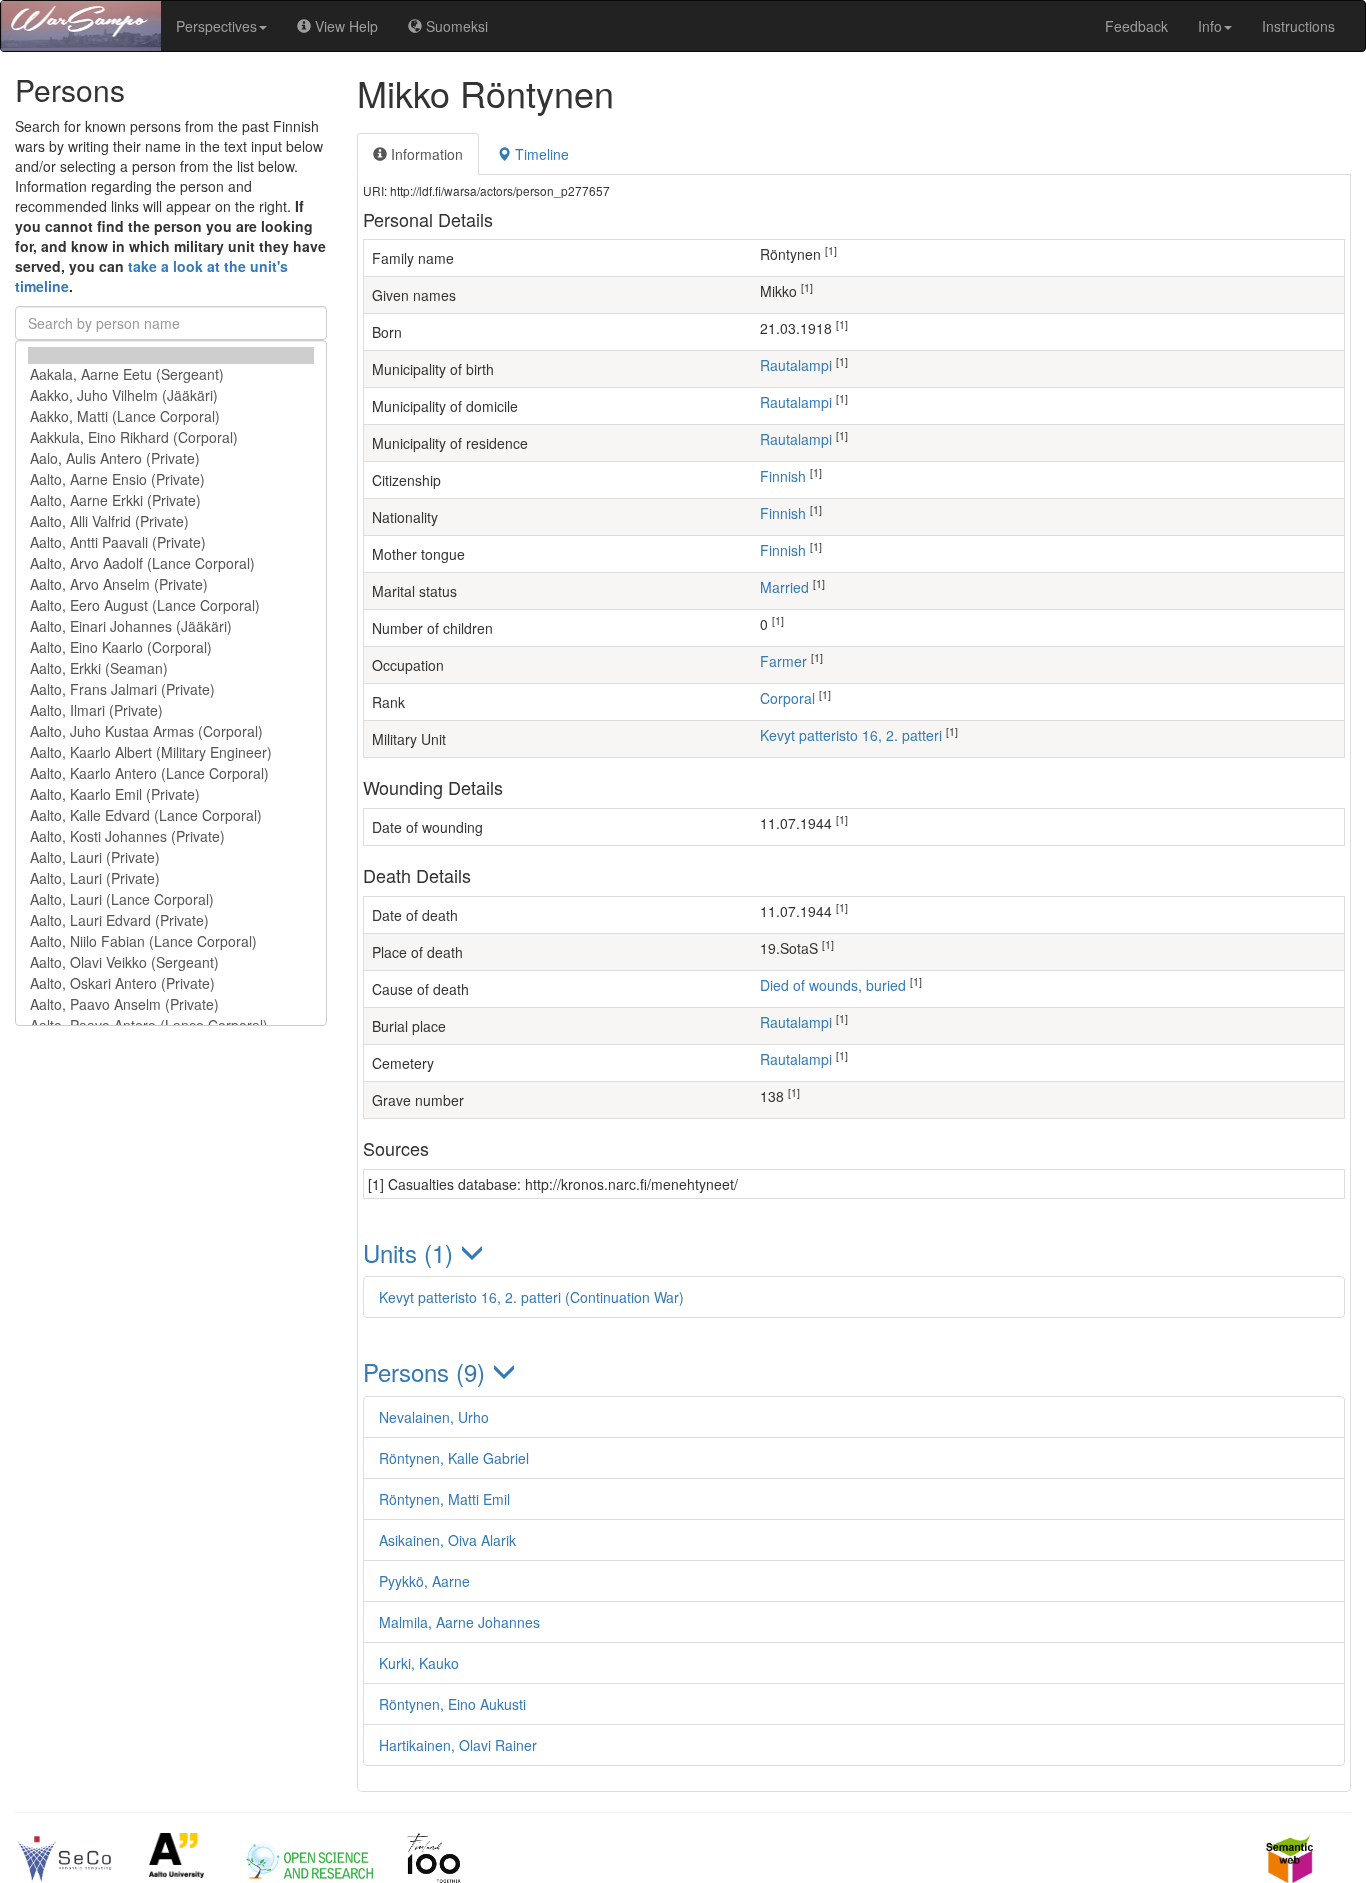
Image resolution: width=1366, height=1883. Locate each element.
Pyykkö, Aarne (424, 1581)
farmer (783, 661)
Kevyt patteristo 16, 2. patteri (851, 735)
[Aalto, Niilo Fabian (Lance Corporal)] (171, 941)
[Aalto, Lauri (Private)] (171, 857)
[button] (854, 1252)
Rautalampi (796, 365)
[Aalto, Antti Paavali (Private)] (171, 542)
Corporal (787, 698)
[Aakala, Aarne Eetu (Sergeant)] (171, 374)
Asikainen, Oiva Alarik (447, 1540)
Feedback (1136, 26)
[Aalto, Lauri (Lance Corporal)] (171, 899)
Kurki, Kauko (419, 1663)
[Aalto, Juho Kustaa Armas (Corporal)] (171, 731)
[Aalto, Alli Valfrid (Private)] (171, 521)
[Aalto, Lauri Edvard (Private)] (171, 920)
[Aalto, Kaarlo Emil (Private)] (171, 794)
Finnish (783, 476)
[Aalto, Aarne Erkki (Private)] (171, 500)
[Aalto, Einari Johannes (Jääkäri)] (171, 626)
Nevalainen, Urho (434, 1417)
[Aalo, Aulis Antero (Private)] (171, 458)
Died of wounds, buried (833, 985)
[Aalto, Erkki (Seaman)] (171, 668)
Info (1210, 26)
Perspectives (216, 26)
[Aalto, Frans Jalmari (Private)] (171, 689)
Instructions (1298, 26)
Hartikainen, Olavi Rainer (458, 1745)
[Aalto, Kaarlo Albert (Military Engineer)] (171, 752)
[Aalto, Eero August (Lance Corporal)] (171, 605)
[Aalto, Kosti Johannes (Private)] (171, 836)
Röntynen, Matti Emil (444, 1499)
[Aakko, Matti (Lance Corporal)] (171, 416)
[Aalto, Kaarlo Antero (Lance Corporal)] (171, 773)
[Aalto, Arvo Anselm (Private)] (171, 584)
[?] (171, 355)
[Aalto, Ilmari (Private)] (171, 710)
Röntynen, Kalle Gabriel (454, 1458)
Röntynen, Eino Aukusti (452, 1704)
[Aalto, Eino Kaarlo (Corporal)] (171, 647)
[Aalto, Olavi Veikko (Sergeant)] (171, 962)
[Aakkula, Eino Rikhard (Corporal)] (171, 437)
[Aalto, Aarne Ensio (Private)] (171, 479)
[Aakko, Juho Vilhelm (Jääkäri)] (171, 395)
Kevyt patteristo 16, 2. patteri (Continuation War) (531, 1297)
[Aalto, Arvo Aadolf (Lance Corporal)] (171, 563)
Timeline (540, 154)
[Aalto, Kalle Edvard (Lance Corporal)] (171, 815)
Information (425, 154)
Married (784, 587)
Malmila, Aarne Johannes (459, 1622)
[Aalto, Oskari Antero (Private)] (171, 983)
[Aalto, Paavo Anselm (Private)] (171, 1004)
